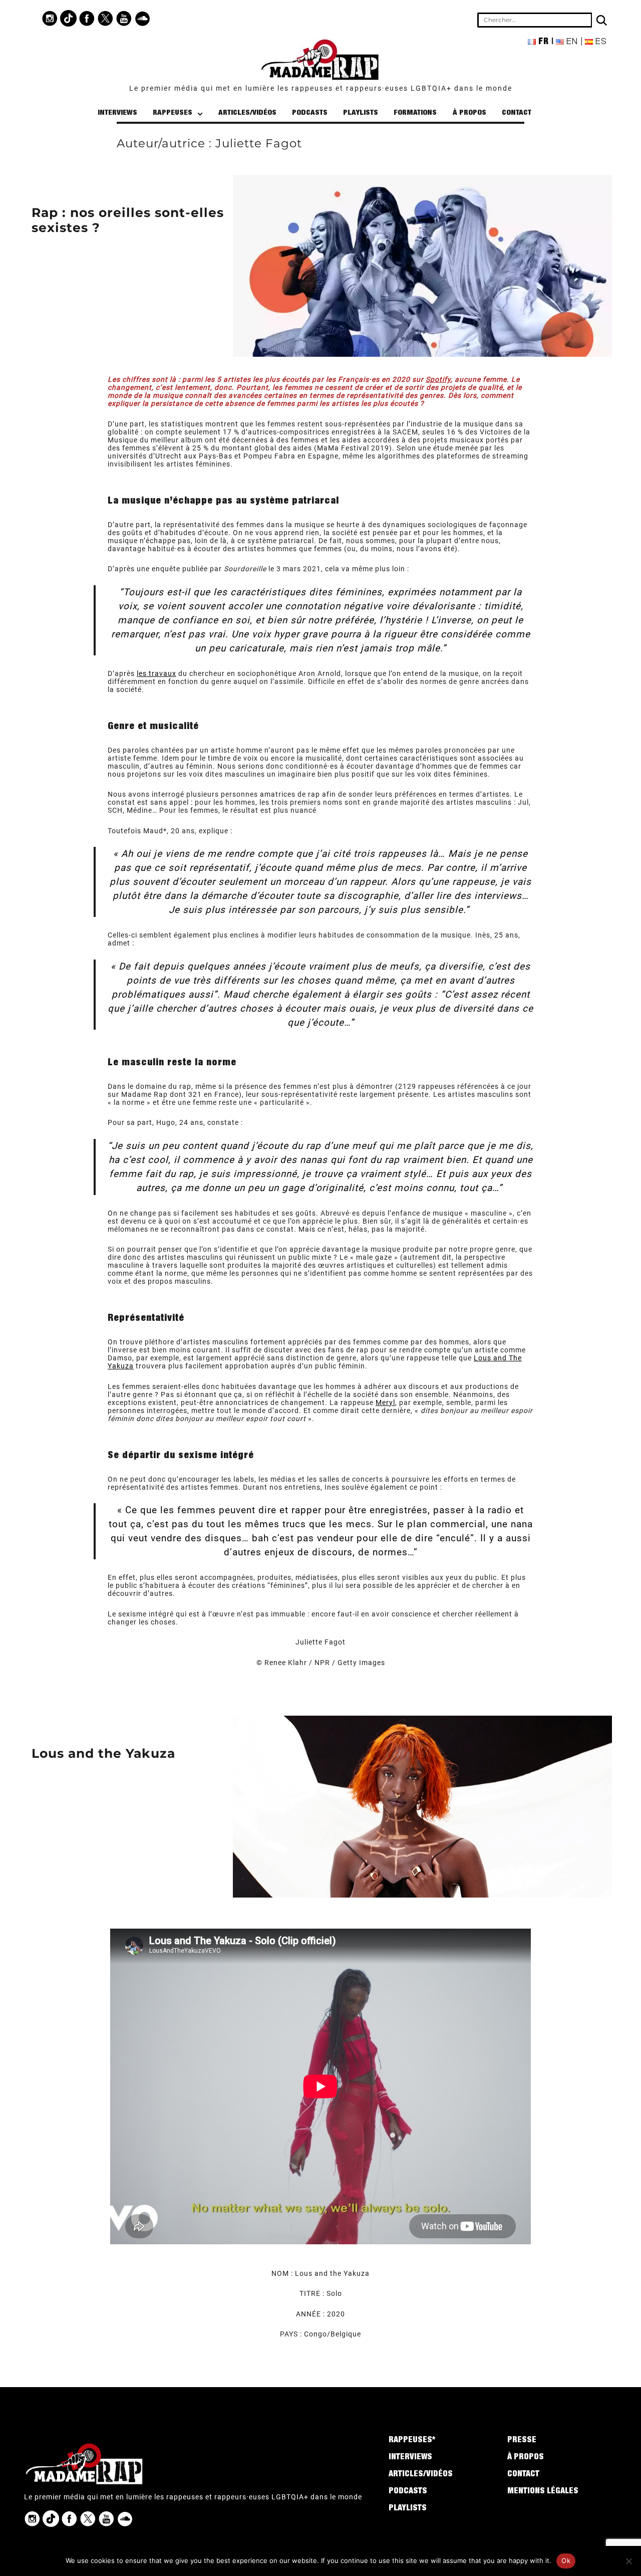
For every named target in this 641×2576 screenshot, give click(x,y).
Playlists (361, 113)
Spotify (438, 379)
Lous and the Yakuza (103, 1753)
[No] (628, 2561)
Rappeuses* (412, 2441)
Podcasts (310, 113)
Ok (566, 2560)
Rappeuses (173, 113)
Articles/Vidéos (247, 113)
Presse (522, 2441)
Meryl (385, 1402)
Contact (517, 113)
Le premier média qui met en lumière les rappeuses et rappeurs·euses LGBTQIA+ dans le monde (321, 88)
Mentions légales (543, 2492)
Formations (415, 113)
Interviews (117, 113)
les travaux (156, 673)
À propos (469, 113)
